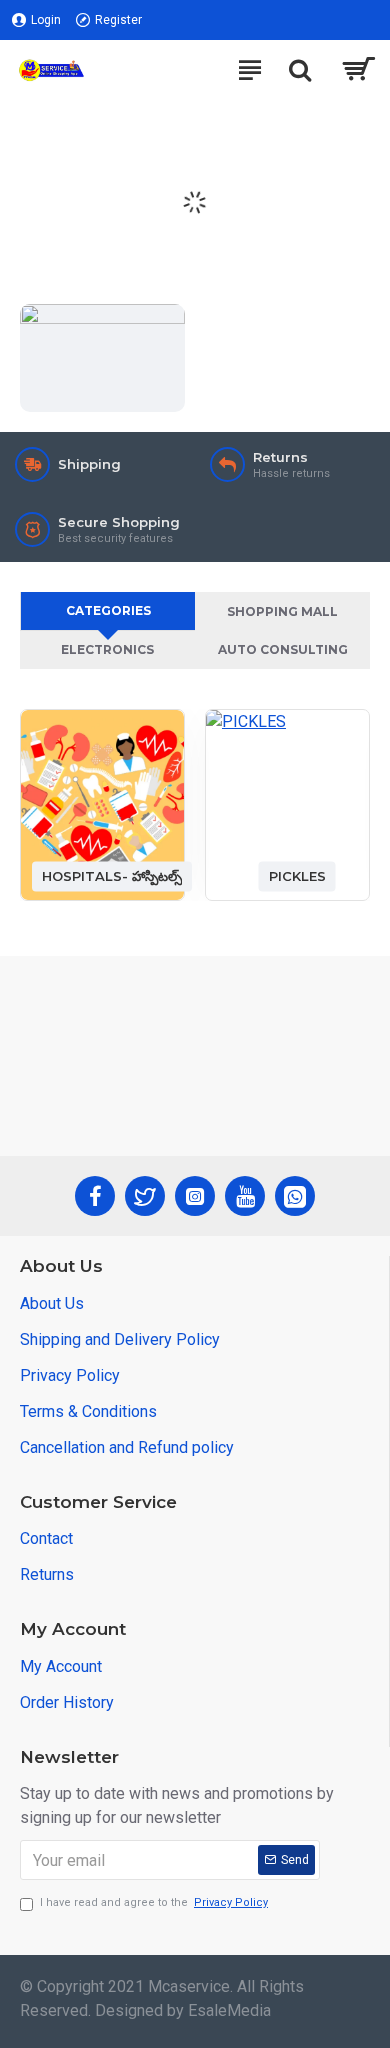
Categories (108, 610)
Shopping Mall (282, 611)
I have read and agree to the (154, 1902)
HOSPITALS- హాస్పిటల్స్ (112, 876)
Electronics (107, 649)
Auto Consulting (283, 649)
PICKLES (297, 876)
